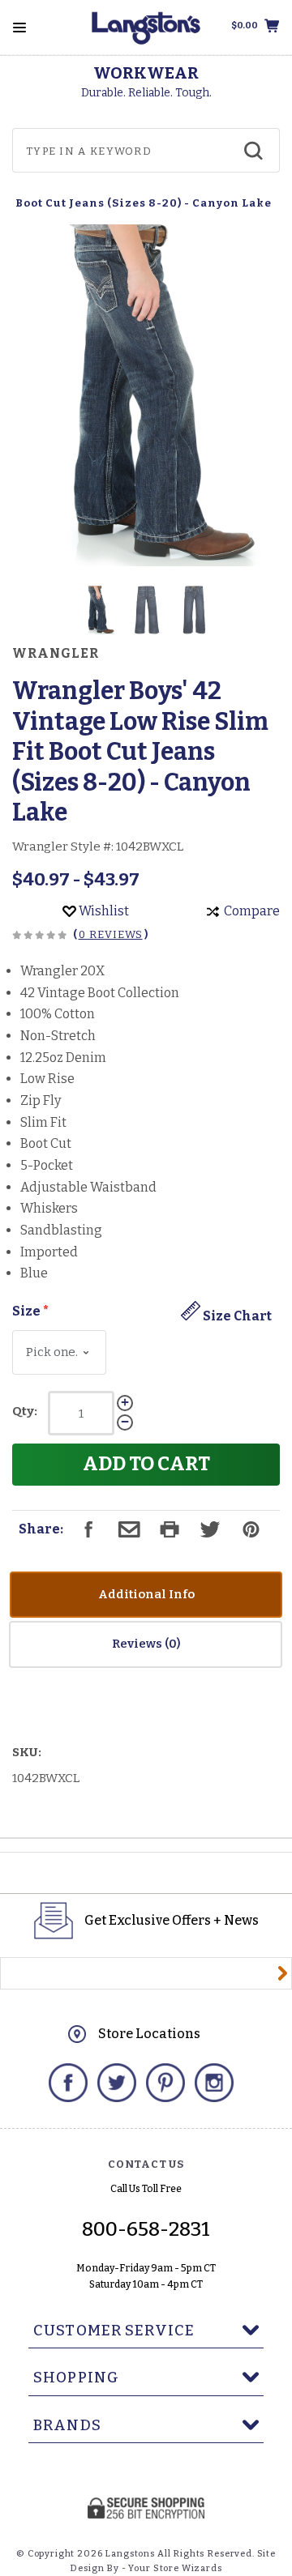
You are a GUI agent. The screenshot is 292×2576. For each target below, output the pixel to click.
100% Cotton (58, 1014)
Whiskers (49, 1208)
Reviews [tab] (138, 1644)
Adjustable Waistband (88, 1187)
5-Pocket (47, 1165)
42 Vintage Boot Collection (100, 993)
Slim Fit (43, 1122)
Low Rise (47, 1079)
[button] (99, 610)
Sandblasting (61, 1230)
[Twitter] (117, 2083)
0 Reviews (111, 934)
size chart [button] (236, 1316)
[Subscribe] (283, 1973)
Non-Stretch (58, 1036)
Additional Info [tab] (146, 1594)
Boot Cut (46, 1143)
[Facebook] (68, 2083)
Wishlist (103, 911)
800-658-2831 (146, 2229)
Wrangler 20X (62, 971)
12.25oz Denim (63, 1058)
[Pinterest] (165, 2083)
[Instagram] (214, 2083)
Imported (49, 1252)
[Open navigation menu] (19, 28)
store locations (149, 2034)
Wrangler (56, 654)
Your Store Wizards (175, 2568)
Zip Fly (41, 1100)
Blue (34, 1273)
